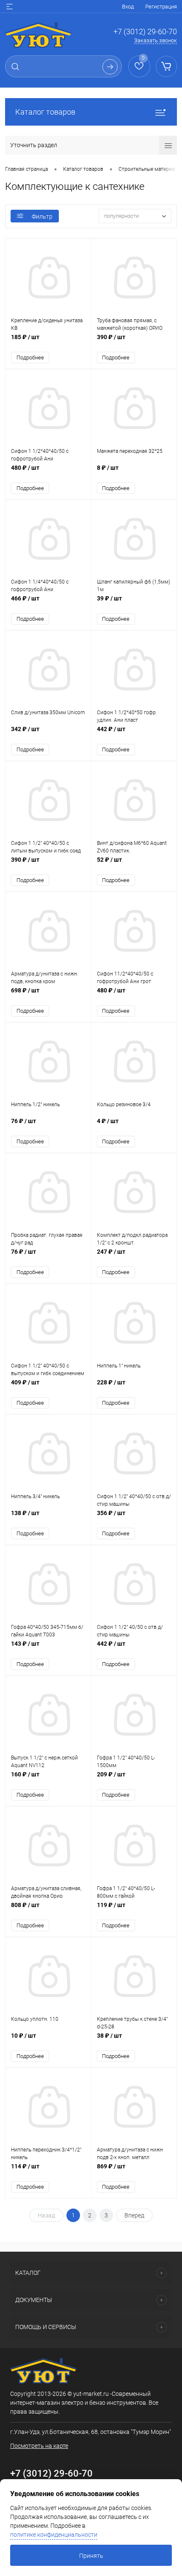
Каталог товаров (45, 112)
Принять (91, 2556)
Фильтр (42, 216)
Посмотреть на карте (39, 2446)
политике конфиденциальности (54, 2535)
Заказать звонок (156, 40)
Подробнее (30, 358)
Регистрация (161, 7)
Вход (128, 7)
